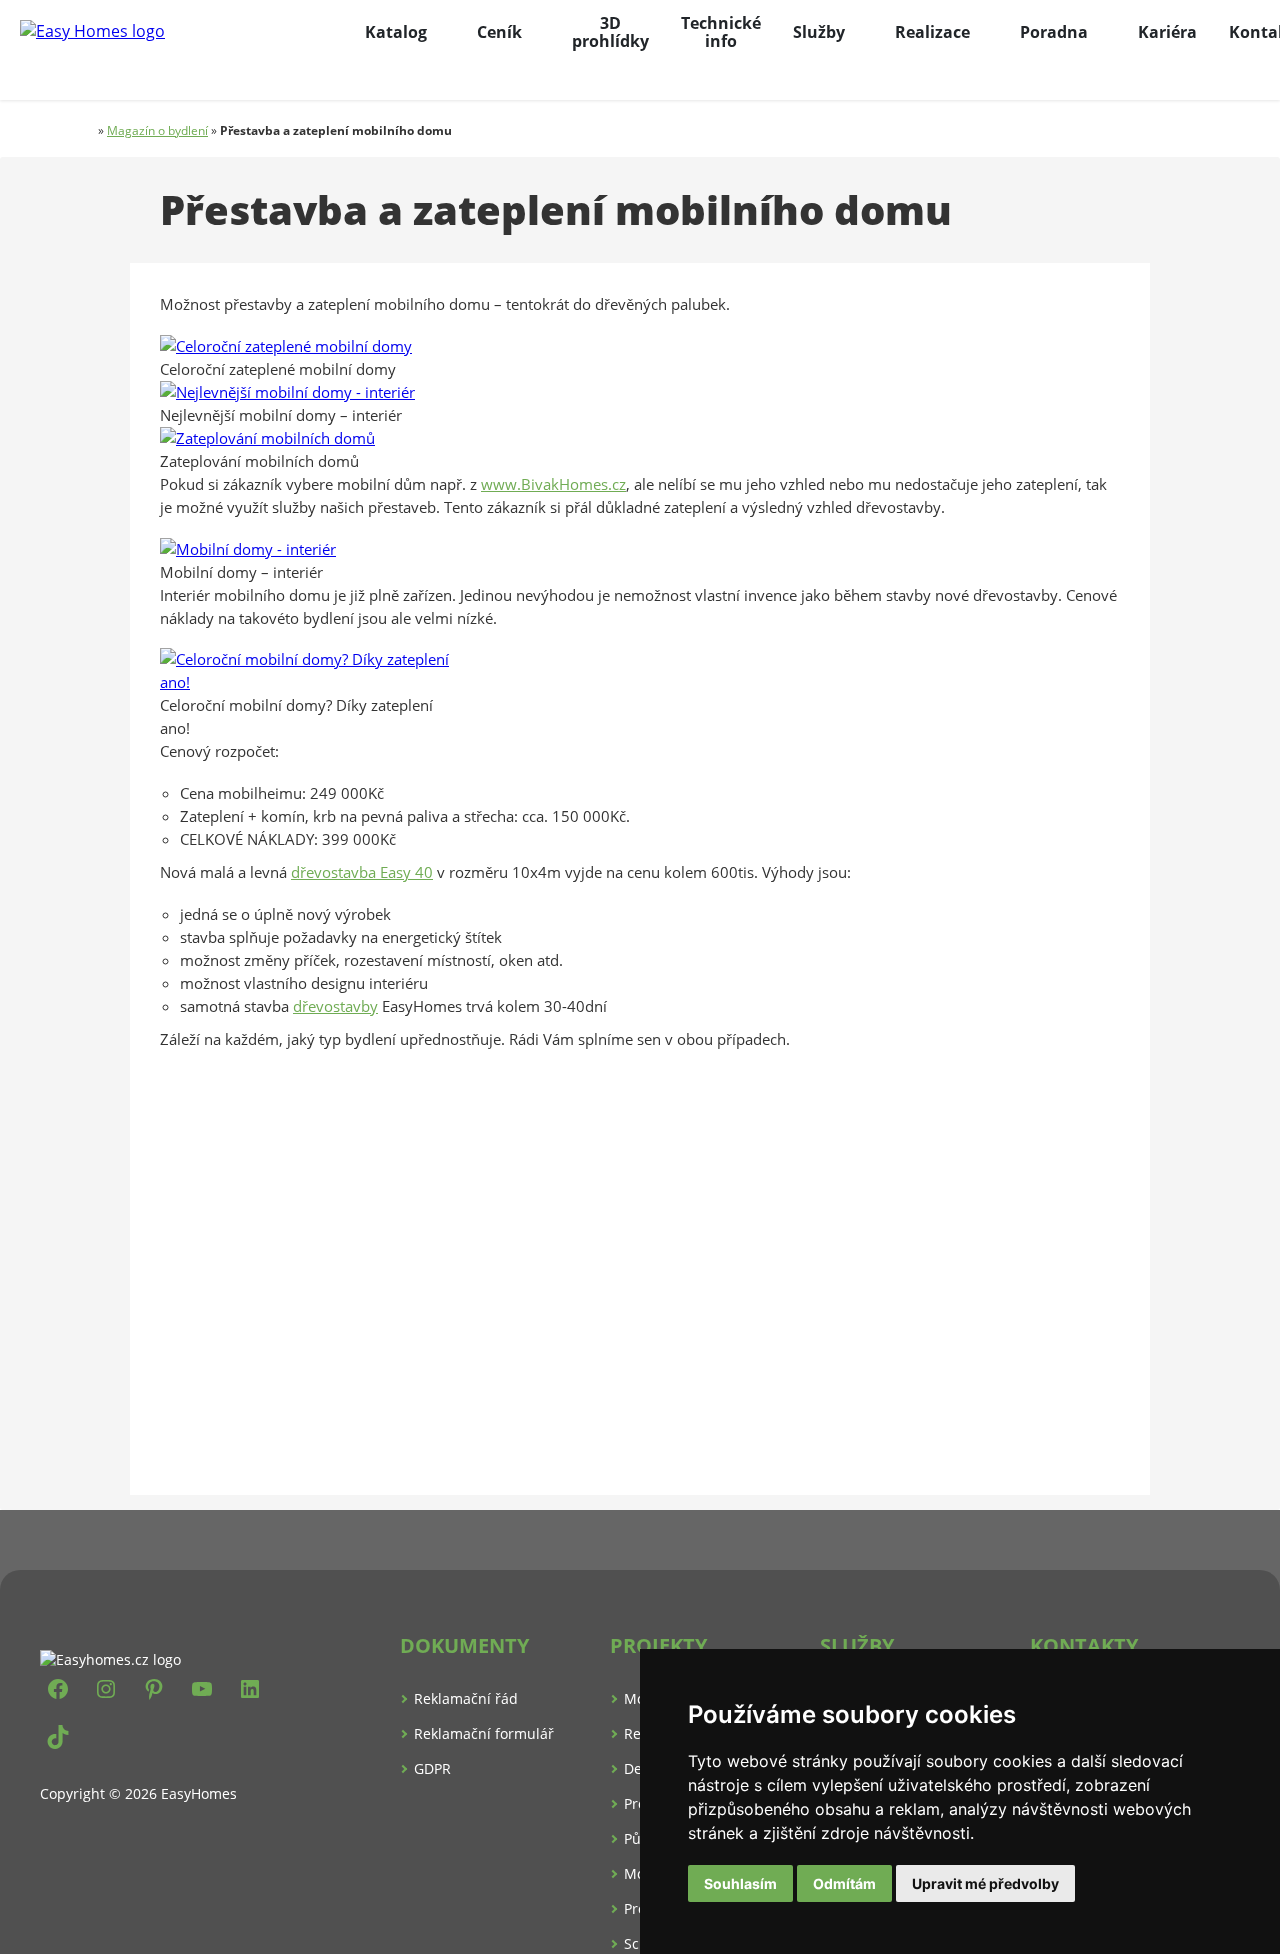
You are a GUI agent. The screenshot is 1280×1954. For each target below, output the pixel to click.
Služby (819, 32)
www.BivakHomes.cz (553, 484)
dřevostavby (335, 1006)
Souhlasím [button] (740, 1883)
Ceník (499, 32)
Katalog (396, 32)
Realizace (932, 32)
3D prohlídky (610, 32)
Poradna (1054, 32)
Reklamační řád (466, 1698)
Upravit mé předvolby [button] (985, 1883)
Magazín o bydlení (157, 130)
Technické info (721, 32)
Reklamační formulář (484, 1733)
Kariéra (1167, 32)
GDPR (432, 1768)
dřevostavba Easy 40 (362, 872)
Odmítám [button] (844, 1883)
